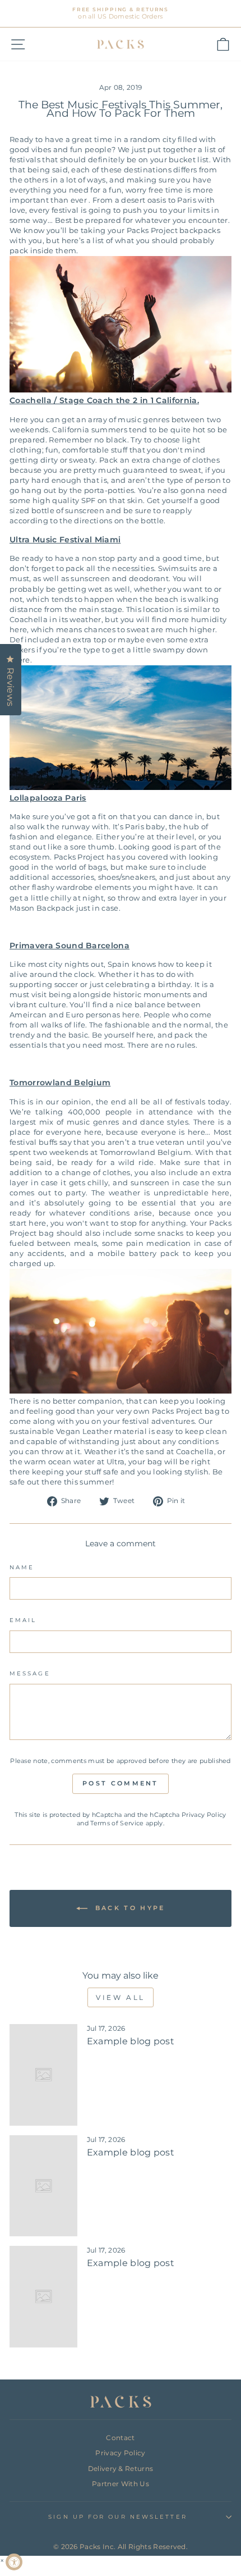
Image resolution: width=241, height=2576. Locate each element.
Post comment (121, 1783)
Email (23, 1620)
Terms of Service (117, 1823)
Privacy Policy (204, 1815)
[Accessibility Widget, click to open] (14, 2562)
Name (22, 1567)
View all (121, 1997)
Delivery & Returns (121, 2468)
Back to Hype (129, 1908)
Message (30, 1673)
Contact (120, 2438)
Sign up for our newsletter (117, 2517)
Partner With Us (121, 2484)
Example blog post (131, 2041)
